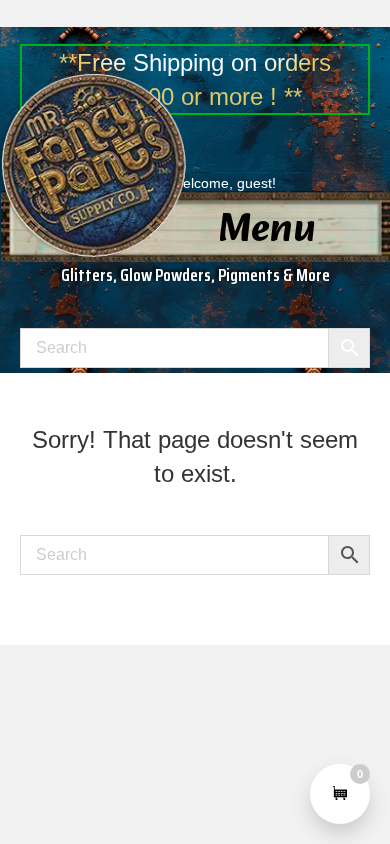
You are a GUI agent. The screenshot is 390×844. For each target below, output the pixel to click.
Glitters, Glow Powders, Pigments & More (195, 275)
